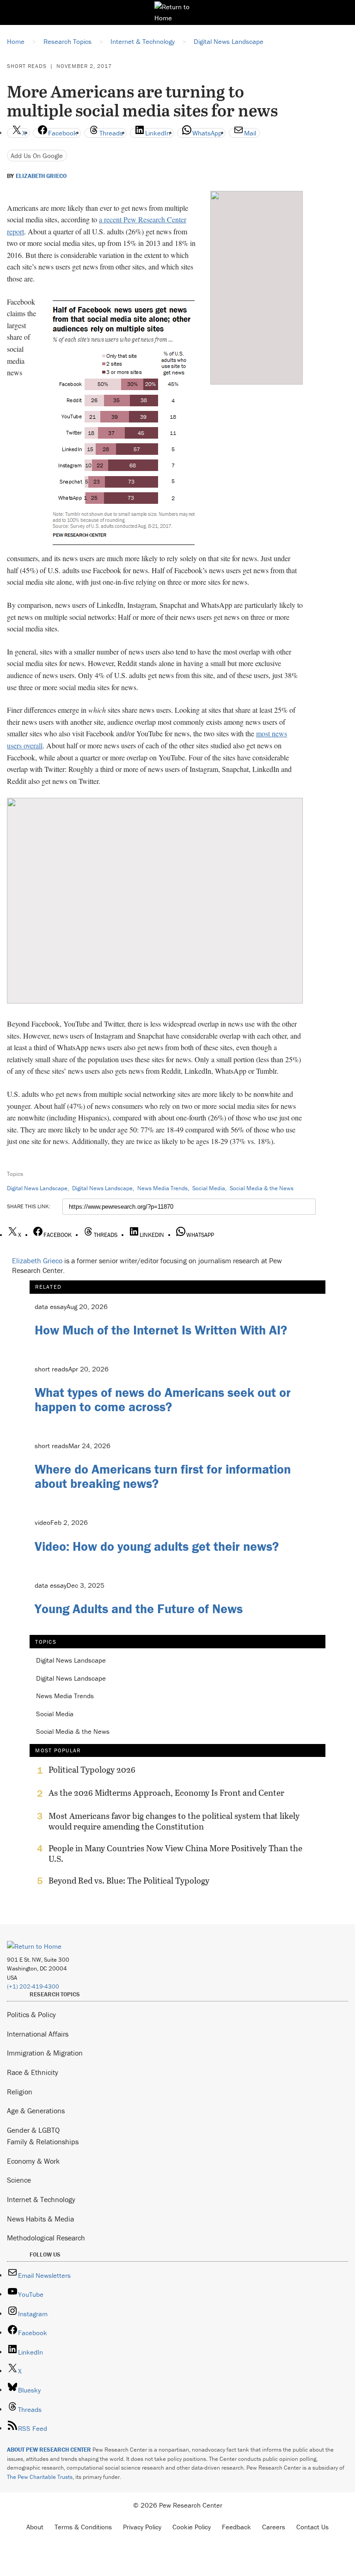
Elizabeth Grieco (41, 176)
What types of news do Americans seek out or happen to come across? (163, 1399)
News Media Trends (162, 1188)
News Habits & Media (40, 2219)
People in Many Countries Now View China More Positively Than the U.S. (175, 1854)
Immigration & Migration (45, 2053)
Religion (20, 2092)
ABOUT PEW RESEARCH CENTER (49, 2450)
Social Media (209, 1188)
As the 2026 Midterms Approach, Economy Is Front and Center (166, 1793)
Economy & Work (33, 2161)
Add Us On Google (37, 156)
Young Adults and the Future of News (139, 1609)
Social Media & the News (262, 1188)
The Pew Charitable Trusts (40, 2477)
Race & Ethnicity (33, 2072)
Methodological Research (46, 2238)
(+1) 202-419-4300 (33, 1986)
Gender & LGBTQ (33, 2130)
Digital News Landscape (37, 1188)
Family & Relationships (43, 2142)
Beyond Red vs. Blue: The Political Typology (129, 1881)
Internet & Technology (41, 2199)
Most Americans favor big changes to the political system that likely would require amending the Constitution (174, 1821)
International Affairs (38, 2034)
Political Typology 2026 (92, 1770)
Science (19, 2180)
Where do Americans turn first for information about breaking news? (163, 1476)
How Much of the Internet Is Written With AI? (161, 1330)
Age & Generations (36, 2111)
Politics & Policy (31, 2014)
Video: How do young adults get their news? (157, 1546)
